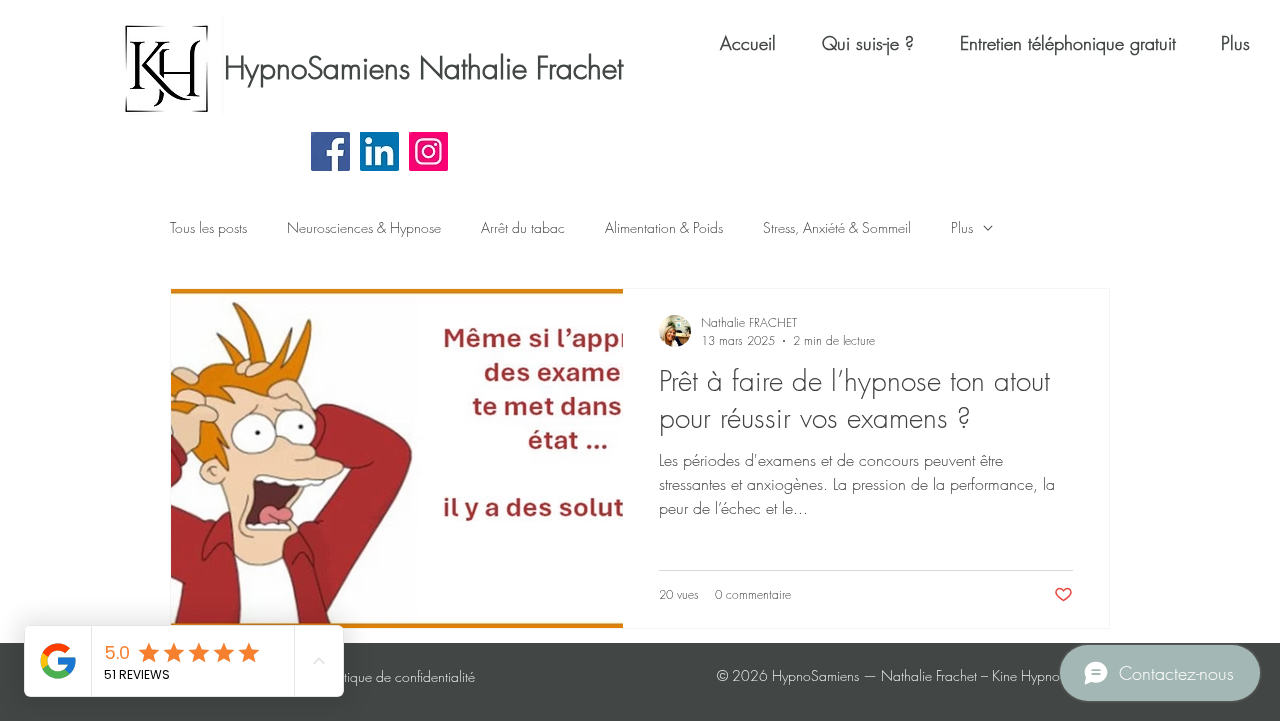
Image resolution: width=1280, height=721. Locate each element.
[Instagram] (428, 151)
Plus (962, 227)
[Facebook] (330, 151)
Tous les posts (208, 227)
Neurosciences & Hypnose (364, 227)
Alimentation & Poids (664, 227)
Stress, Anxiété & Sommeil (837, 227)
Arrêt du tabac (523, 227)
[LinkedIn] (379, 151)
